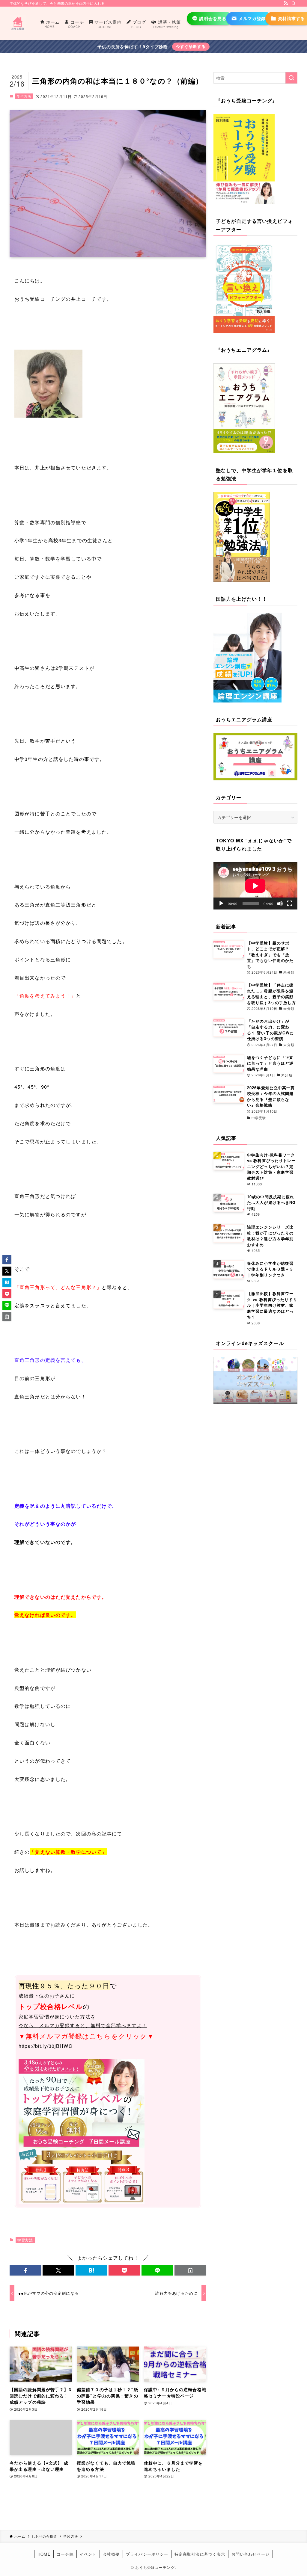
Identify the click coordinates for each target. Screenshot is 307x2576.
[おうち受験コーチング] (18, 23)
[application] (255, 886)
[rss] (286, 3)
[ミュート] (280, 904)
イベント (88, 2554)
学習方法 (24, 96)
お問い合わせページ (250, 2554)
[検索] (294, 3)
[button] (25, 2270)
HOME (44, 2554)
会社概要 (111, 2554)
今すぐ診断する (191, 46)
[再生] (221, 904)
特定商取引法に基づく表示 (200, 2554)
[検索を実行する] (291, 78)
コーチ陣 (65, 2554)
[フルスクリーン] (290, 904)
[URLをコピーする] (190, 2270)
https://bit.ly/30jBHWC (46, 2046)
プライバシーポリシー (147, 2554)
